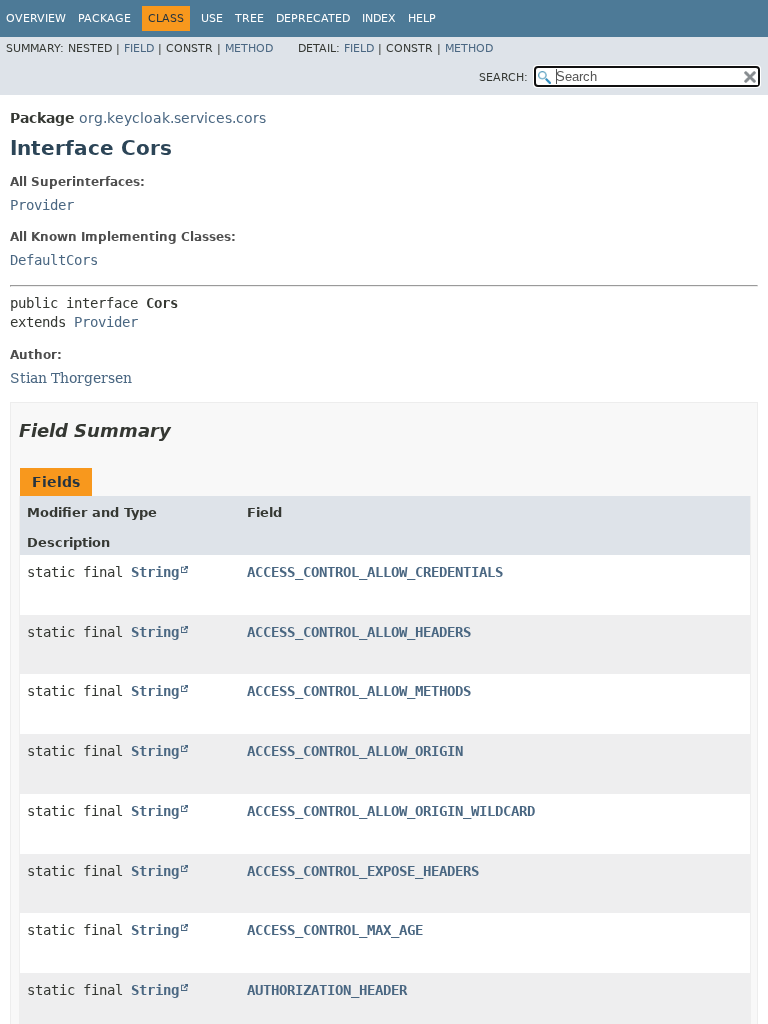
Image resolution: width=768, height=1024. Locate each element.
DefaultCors (54, 260)
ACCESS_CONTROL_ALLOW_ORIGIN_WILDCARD (391, 811)
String (155, 572)
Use (212, 18)
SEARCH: (503, 77)
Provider (42, 205)
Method (249, 48)
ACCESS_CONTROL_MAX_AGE (335, 930)
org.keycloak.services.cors (172, 118)
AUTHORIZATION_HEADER (327, 990)
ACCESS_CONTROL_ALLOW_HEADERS (359, 632)
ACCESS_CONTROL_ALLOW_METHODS (359, 691)
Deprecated (313, 18)
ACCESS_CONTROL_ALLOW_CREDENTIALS (375, 572)
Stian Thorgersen (71, 378)
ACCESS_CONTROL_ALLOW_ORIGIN (355, 751)
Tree (249, 18)
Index (379, 18)
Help (422, 18)
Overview (36, 18)
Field (139, 48)
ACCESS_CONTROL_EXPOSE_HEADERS (363, 871)
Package (104, 18)
